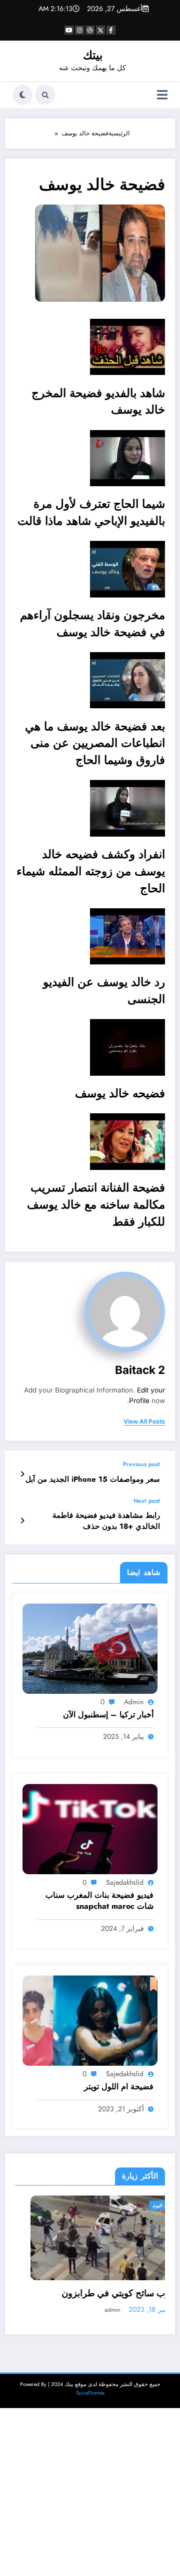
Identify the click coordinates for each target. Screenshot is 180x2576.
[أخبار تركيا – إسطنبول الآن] (90, 1648)
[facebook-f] (111, 30)
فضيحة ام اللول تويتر (119, 2087)
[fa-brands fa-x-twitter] (100, 30)
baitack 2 (140, 1370)
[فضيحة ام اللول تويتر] (90, 2020)
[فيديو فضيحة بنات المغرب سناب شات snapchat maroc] (90, 1829)
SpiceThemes (90, 2393)
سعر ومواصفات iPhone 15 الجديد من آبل (93, 1479)
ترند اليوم (147, 2205)
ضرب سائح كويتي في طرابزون (104, 2294)
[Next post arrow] (22, 1521)
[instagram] (79, 30)
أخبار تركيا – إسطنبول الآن (108, 1715)
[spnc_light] (22, 95)
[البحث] (45, 95)
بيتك (93, 55)
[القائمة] (162, 95)
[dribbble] (90, 30)
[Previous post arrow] (22, 1474)
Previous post (141, 1464)
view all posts (144, 1422)
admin (134, 1702)
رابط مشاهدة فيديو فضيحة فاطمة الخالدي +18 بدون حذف (106, 1521)
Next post (147, 1501)
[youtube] (69, 30)
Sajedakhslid (125, 1882)
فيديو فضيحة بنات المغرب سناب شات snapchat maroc (99, 1901)
